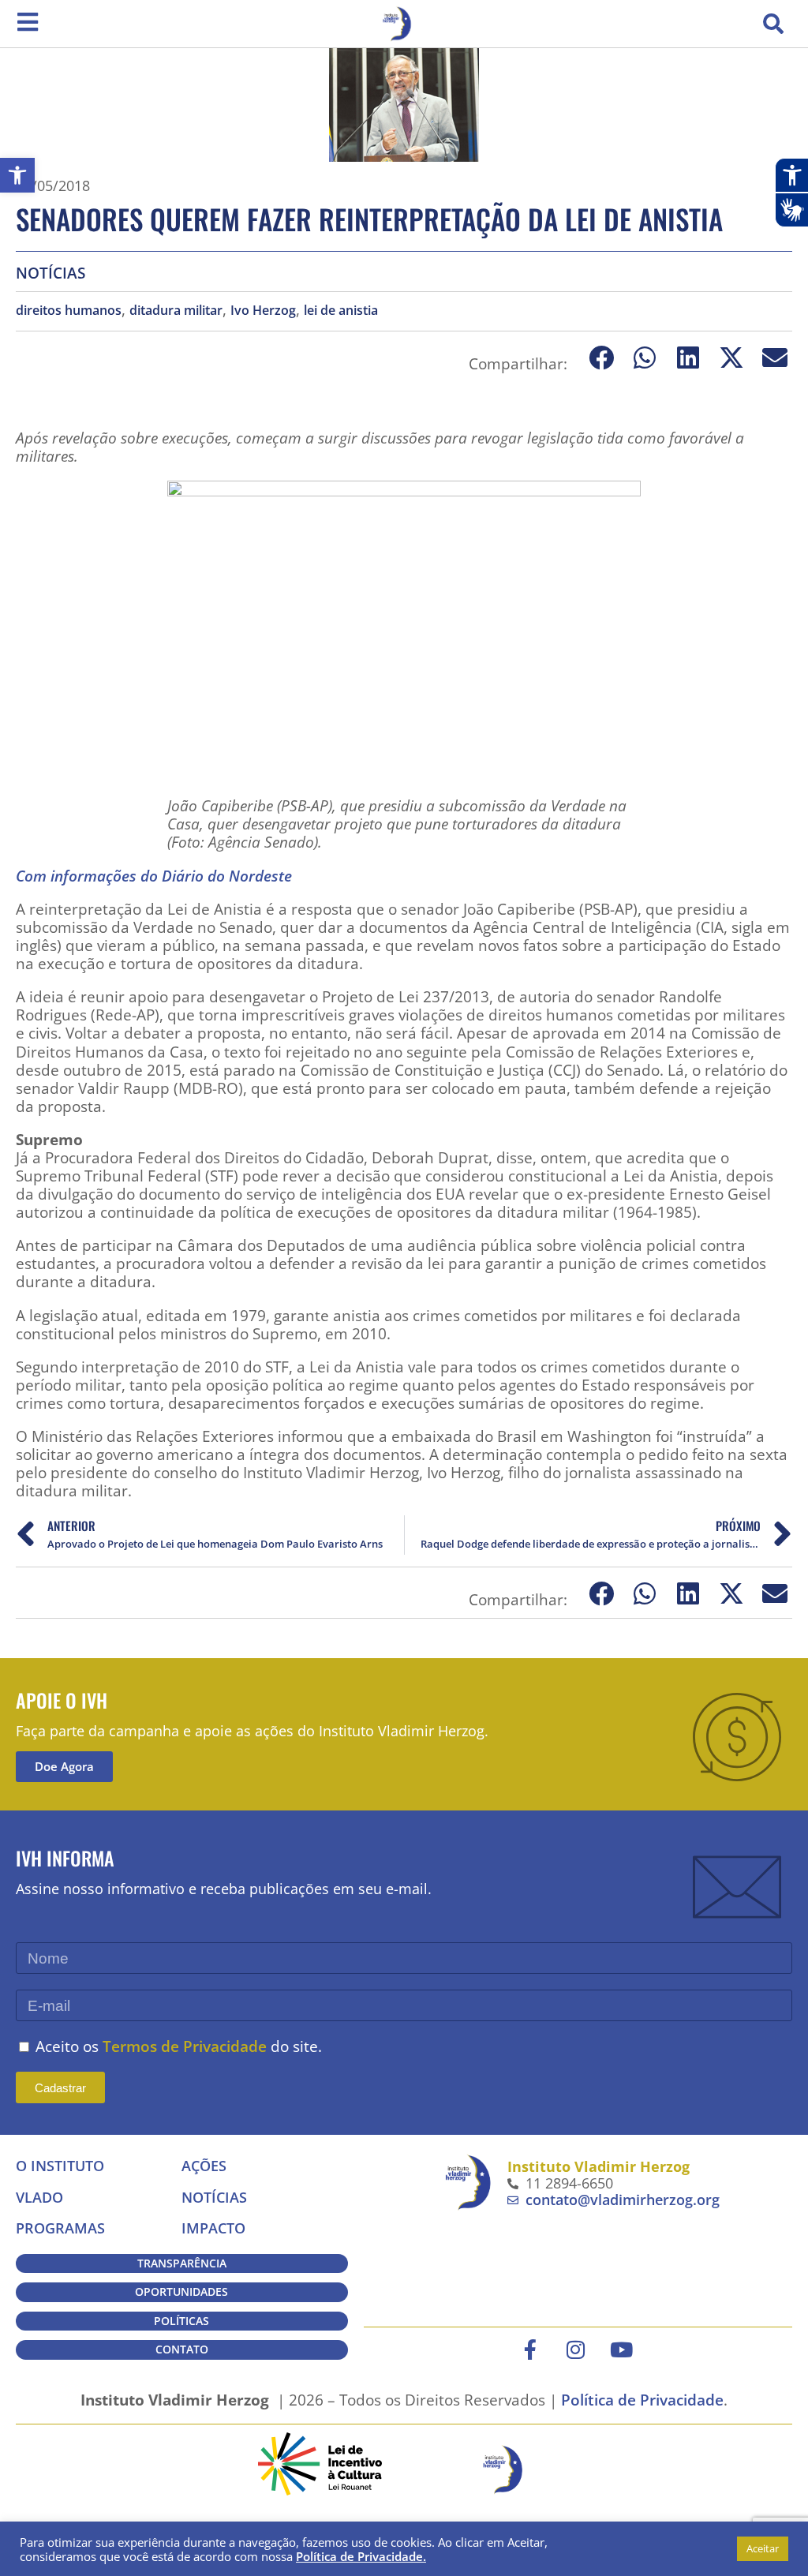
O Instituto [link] (60, 2166)
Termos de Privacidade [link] (185, 2046)
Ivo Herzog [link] (263, 311)
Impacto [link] (213, 2228)
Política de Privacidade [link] (642, 2400)
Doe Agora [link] (64, 1766)
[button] (773, 24)
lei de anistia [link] (341, 311)
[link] (17, 175)
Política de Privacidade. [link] (361, 2556)
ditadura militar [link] (176, 311)
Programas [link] (60, 2228)
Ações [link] (204, 2166)
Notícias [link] (50, 273)
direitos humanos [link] (69, 311)
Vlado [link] (39, 2197)
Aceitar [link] (763, 2548)
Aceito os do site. (179, 2046)
